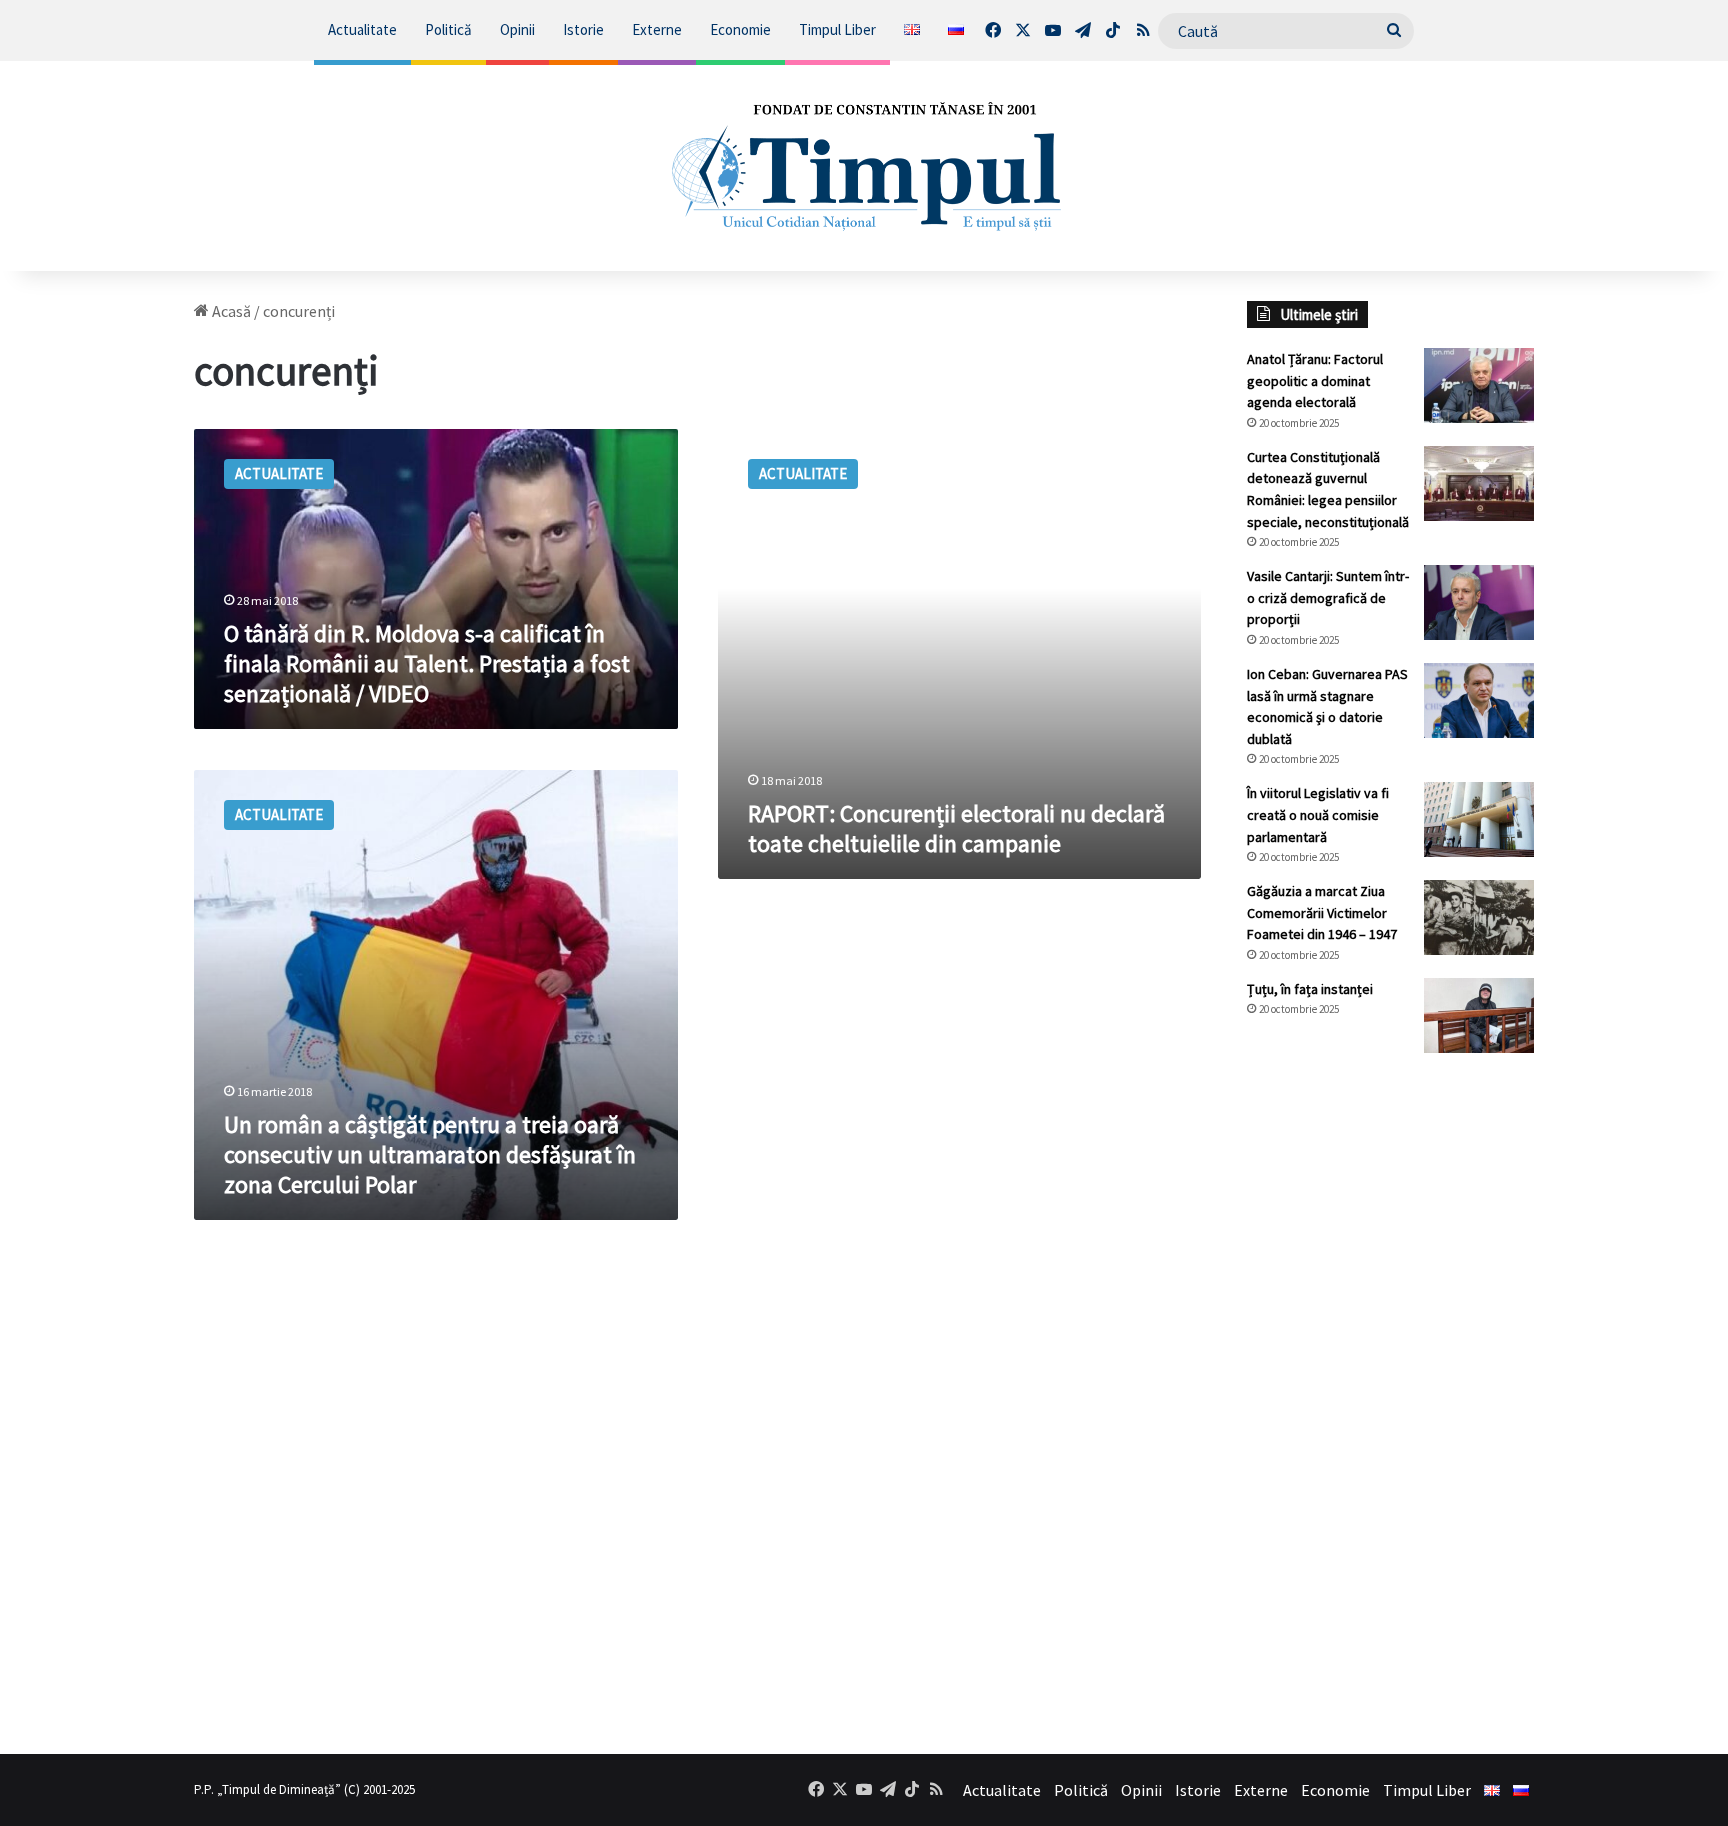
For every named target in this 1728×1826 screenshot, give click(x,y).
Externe (657, 29)
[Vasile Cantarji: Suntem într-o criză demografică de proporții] (1479, 602)
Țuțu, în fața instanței (1310, 989)
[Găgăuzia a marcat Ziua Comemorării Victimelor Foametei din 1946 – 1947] (1479, 917)
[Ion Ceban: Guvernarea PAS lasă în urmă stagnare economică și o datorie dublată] (1479, 700)
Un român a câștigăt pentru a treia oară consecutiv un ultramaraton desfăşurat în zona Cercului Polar (430, 1154)
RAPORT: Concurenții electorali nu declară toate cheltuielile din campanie (956, 828)
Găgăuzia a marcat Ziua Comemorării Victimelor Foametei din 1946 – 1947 (1322, 912)
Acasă (230, 311)
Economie (740, 29)
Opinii (517, 29)
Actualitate (362, 29)
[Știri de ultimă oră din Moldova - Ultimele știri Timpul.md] (864, 166)
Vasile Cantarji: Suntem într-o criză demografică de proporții (1328, 597)
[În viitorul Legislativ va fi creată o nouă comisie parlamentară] (1479, 819)
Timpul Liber (837, 29)
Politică (448, 29)
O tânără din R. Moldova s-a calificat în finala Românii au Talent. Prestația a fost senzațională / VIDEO (427, 663)
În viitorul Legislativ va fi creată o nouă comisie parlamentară (1318, 814)
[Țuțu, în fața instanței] (1479, 1015)
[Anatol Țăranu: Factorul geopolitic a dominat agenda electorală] (1479, 385)
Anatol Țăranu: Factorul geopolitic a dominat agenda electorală (1315, 380)
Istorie (583, 29)
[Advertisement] (1391, 1403)
